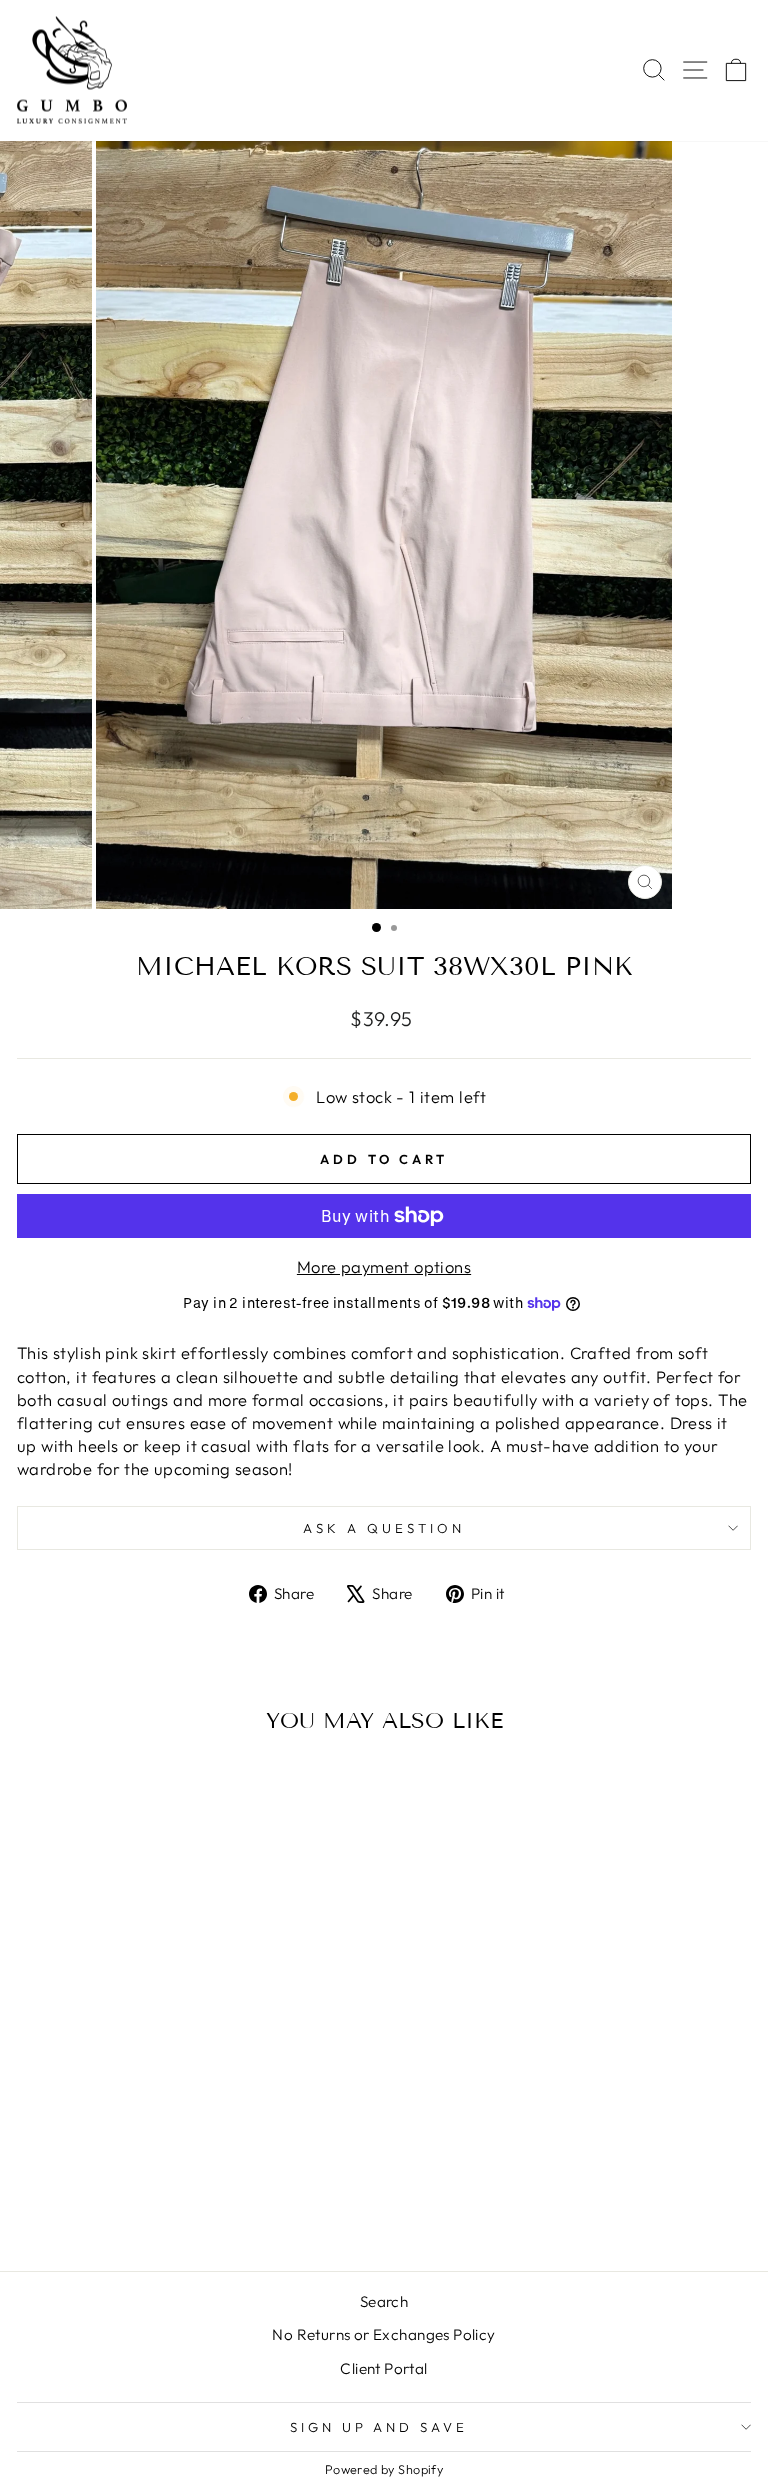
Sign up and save (379, 2427)
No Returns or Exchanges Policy (383, 2334)
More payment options (384, 1266)
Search (384, 2301)
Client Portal (383, 2368)
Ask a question (384, 1528)
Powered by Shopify (384, 2469)
